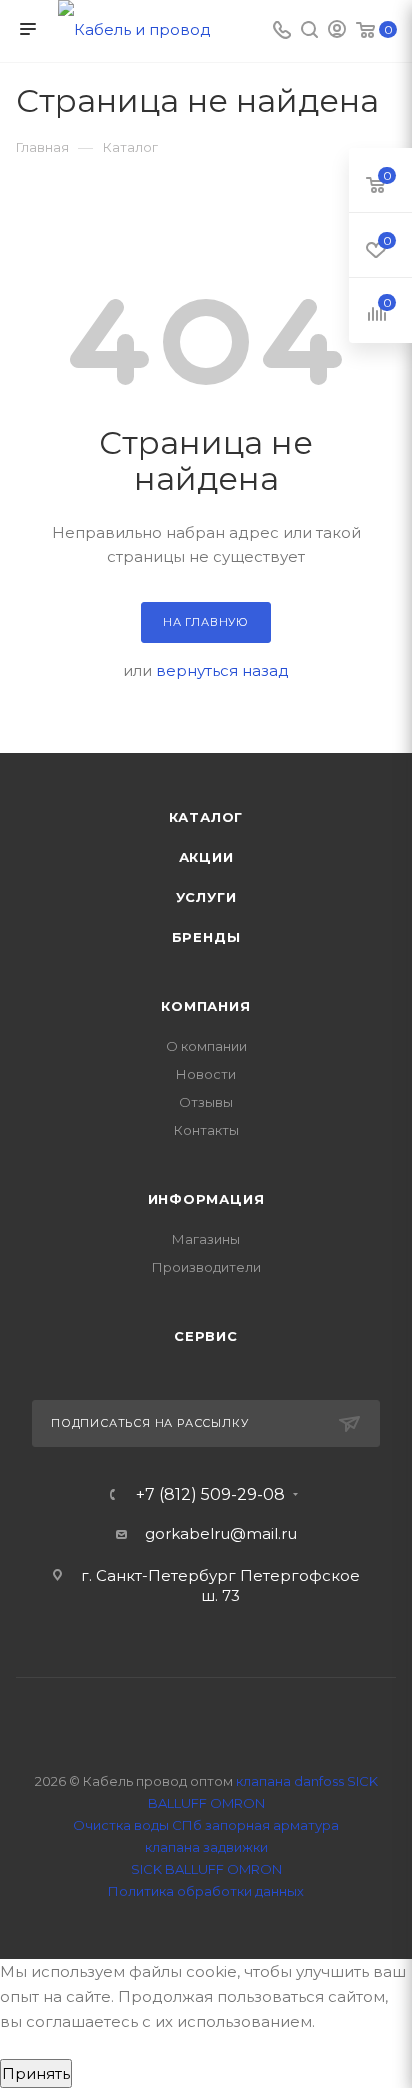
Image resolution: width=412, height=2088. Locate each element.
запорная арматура (272, 1825)
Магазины (206, 1239)
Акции (206, 857)
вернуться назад (222, 670)
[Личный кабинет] (337, 31)
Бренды (206, 937)
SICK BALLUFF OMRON (206, 1869)
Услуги (206, 897)
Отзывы (206, 1102)
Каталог (206, 817)
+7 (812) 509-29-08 (210, 1495)
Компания (205, 1006)
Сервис (206, 1336)
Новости (206, 1074)
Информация (206, 1199)
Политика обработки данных (206, 1891)
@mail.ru (263, 1533)
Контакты (206, 1130)
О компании (206, 1046)
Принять (36, 2073)
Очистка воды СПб (137, 1825)
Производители (206, 1267)
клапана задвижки (206, 1847)
